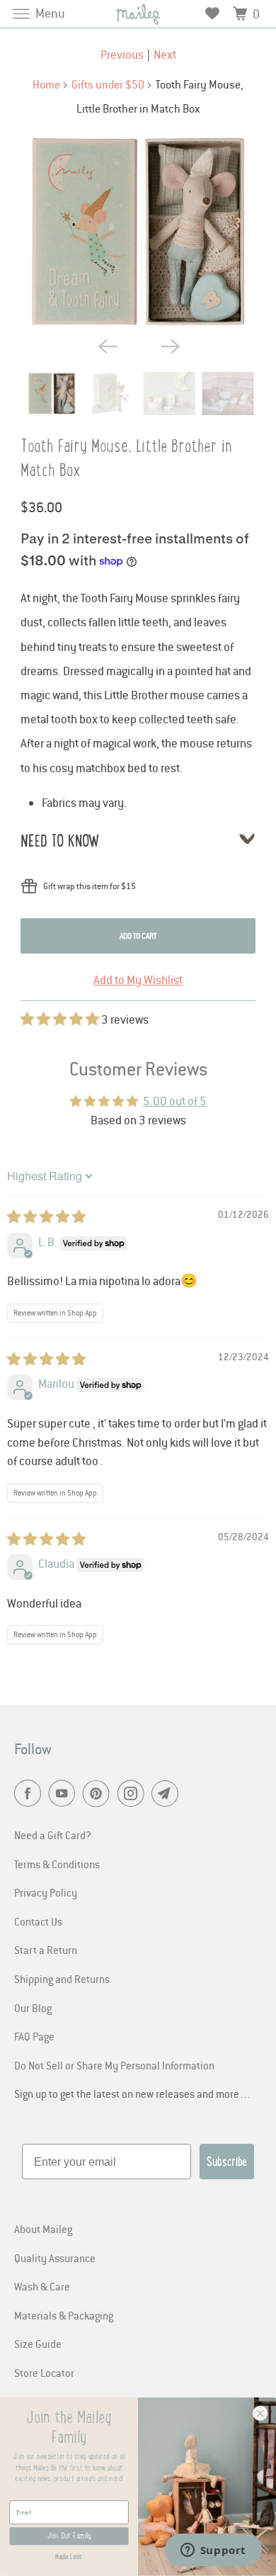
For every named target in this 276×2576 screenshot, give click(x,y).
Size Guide (38, 2344)
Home (46, 84)
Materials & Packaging (64, 2315)
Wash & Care (42, 2286)
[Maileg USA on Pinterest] (99, 1794)
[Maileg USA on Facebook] (30, 1794)
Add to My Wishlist (138, 980)
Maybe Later (69, 2557)
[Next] (169, 345)
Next (165, 55)
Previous (122, 55)
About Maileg (43, 2229)
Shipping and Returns (62, 1979)
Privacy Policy (46, 1892)
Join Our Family (69, 2536)
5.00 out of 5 (175, 1101)
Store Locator (44, 2373)
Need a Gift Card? (53, 1835)
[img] (46, 1217)
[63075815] (138, 232)
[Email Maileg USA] (168, 1794)
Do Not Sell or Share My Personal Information (114, 2065)
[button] (61, 1019)
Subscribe (227, 2162)
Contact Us (38, 1921)
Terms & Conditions (57, 1864)
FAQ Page (34, 2036)
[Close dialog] (260, 2414)
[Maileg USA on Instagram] (134, 1794)
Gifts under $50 (108, 84)
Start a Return (46, 1950)
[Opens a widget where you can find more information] (213, 2551)
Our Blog (33, 2008)
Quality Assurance (55, 2258)
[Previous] (107, 345)
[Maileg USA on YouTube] (64, 1794)
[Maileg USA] (138, 14)
